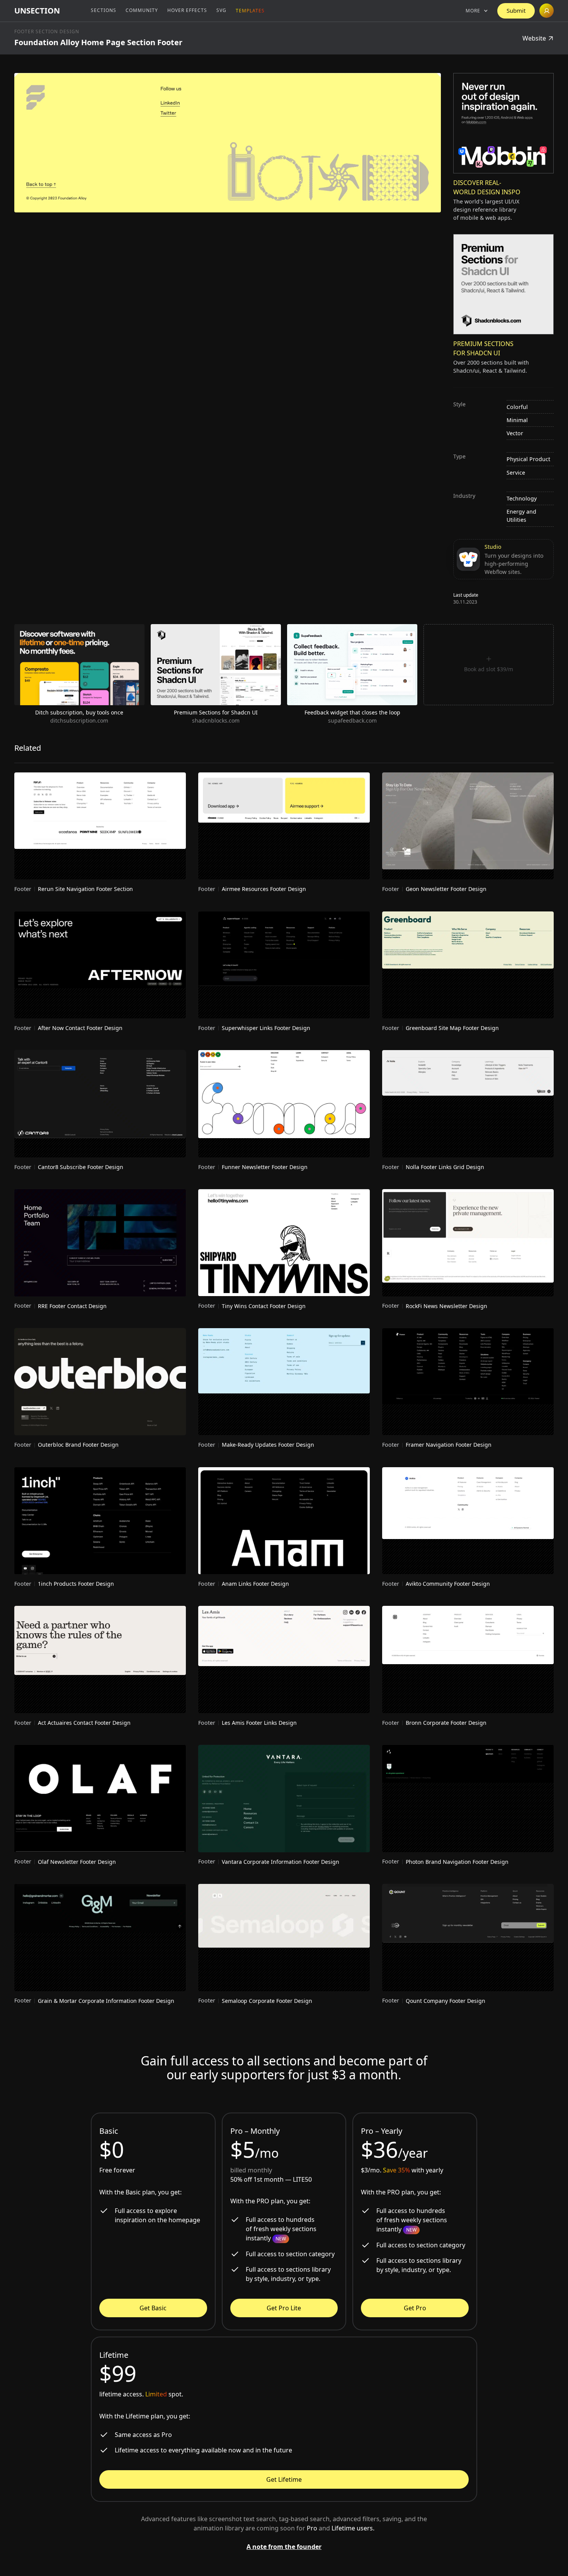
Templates (250, 11)
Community (142, 10)
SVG (221, 10)
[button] (477, 11)
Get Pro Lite (284, 2308)
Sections (104, 10)
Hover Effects (187, 10)
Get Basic (153, 2308)
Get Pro (415, 2308)
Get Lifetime (284, 2479)
